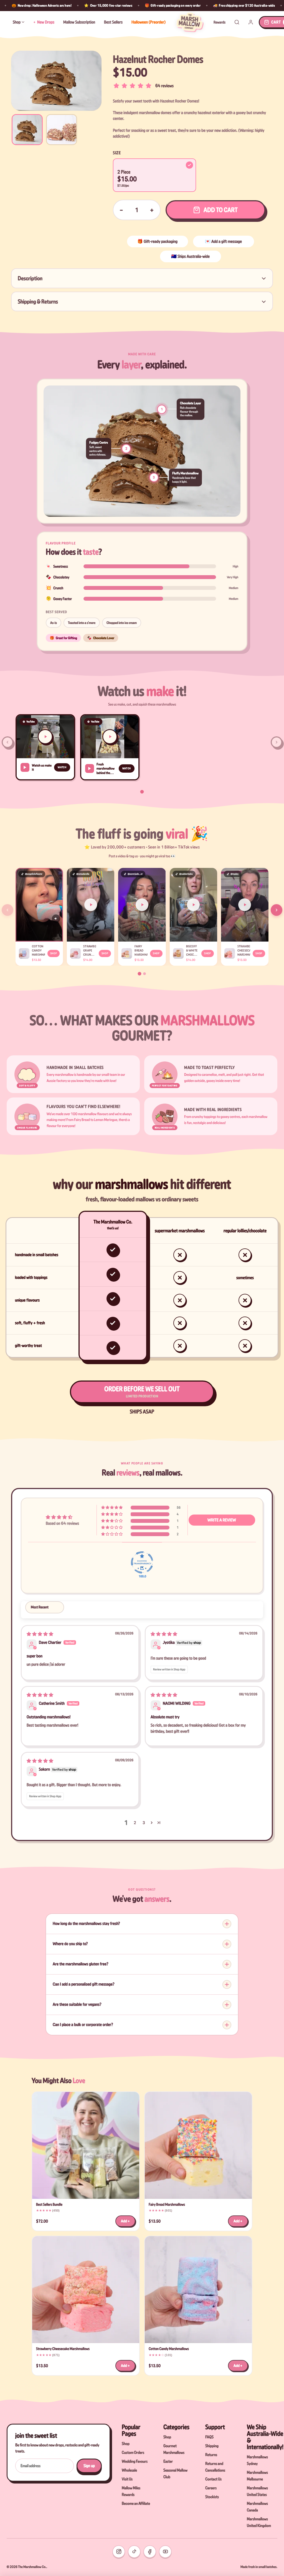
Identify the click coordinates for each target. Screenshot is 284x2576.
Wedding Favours (135, 2461)
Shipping (212, 2446)
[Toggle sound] (56, 919)
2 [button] (135, 1823)
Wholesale (129, 2470)
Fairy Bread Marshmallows (167, 2204)
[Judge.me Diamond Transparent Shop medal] (142, 1562)
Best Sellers (113, 22)
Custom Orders (133, 2452)
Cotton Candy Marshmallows (169, 2349)
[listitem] (27, 130)
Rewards (220, 22)
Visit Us (127, 2479)
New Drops (46, 22)
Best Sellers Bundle (49, 2204)
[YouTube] (165, 2552)
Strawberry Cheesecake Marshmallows (63, 2349)
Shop (17, 22)
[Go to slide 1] (142, 792)
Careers (211, 2488)
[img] (40, 1634)
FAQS (209, 2437)
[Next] (277, 910)
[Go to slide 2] (144, 974)
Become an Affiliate (136, 2503)
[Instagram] (119, 2552)
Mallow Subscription (79, 22)
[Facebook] (150, 2552)
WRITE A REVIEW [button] (222, 1520)
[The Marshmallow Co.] (190, 22)
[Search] (237, 22)
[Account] (251, 22)
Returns (211, 2455)
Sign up (89, 2466)
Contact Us (213, 2479)
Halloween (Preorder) (149, 22)
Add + (125, 2221)
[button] (45, 747)
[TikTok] (134, 2552)
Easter (168, 2461)
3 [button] (144, 1823)
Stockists (212, 2497)
